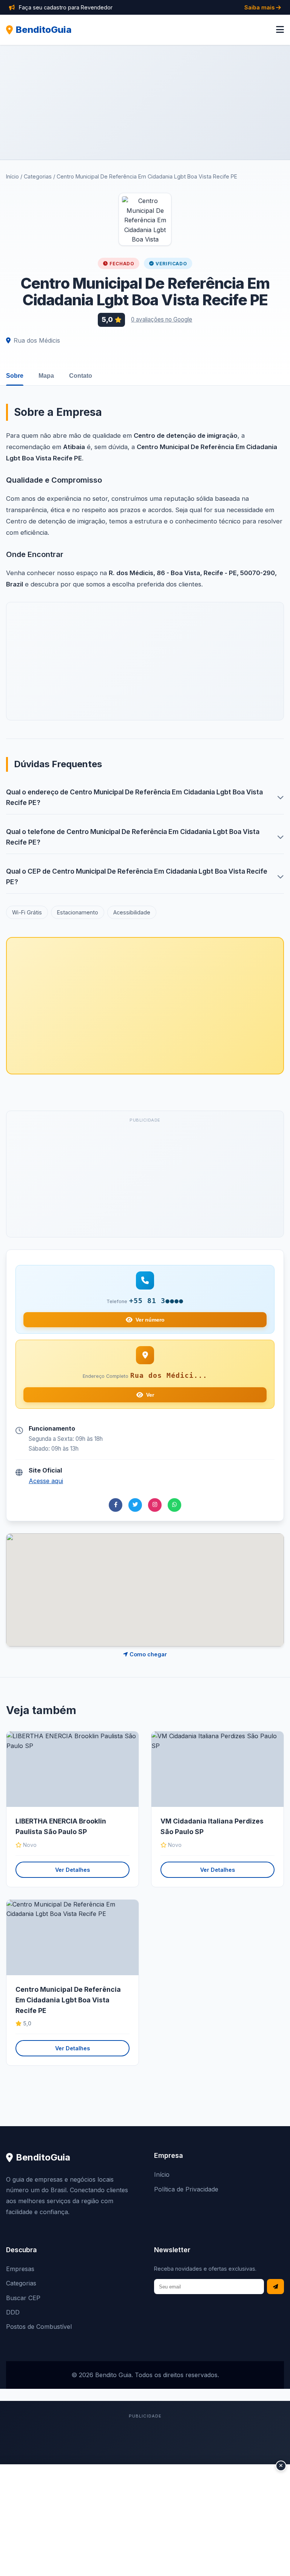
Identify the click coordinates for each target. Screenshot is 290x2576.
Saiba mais (260, 7)
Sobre (15, 376)
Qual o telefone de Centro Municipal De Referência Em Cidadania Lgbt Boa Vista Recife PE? (133, 837)
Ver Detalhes (72, 1870)
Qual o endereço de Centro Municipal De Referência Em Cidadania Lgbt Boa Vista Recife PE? (134, 797)
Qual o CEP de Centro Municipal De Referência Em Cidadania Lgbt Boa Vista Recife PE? (137, 876)
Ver (150, 1395)
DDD (13, 2312)
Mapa (46, 376)
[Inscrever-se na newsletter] (275, 2287)
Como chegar (147, 1654)
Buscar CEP (23, 2298)
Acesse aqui (46, 1481)
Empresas (20, 2269)
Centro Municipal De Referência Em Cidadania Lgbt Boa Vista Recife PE (68, 2000)
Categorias (38, 176)
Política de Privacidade (186, 2189)
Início (12, 176)
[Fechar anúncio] (281, 2466)
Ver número (150, 1320)
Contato (81, 376)
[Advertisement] (145, 102)
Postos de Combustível (39, 2327)
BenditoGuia (44, 30)
